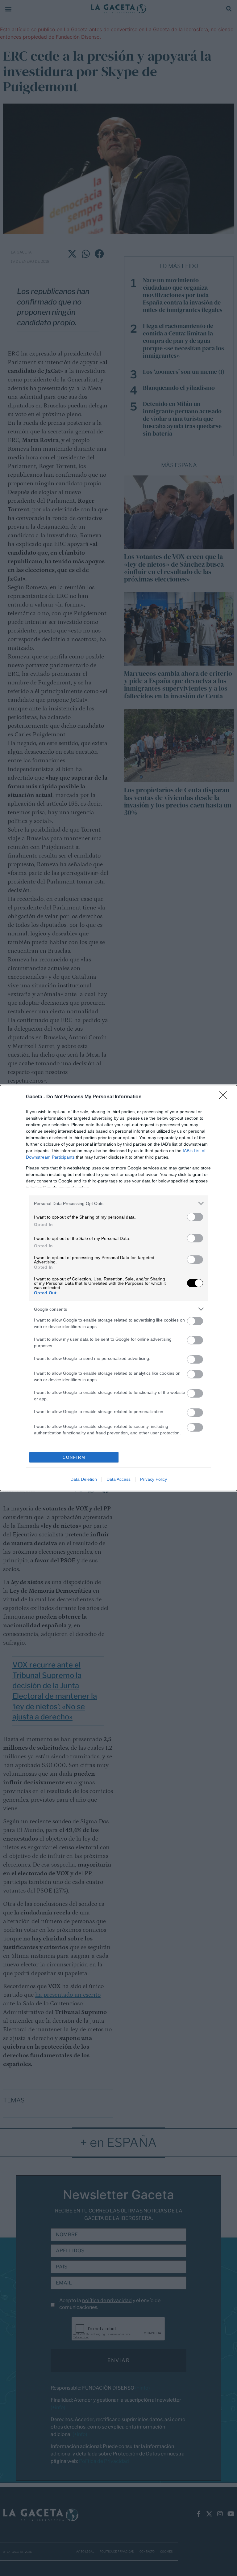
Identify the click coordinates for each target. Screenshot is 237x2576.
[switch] (195, 1217)
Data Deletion (84, 1479)
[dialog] (118, 1288)
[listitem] (118, 1203)
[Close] (225, 1097)
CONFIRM (74, 1457)
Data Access (118, 1479)
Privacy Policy (154, 1479)
